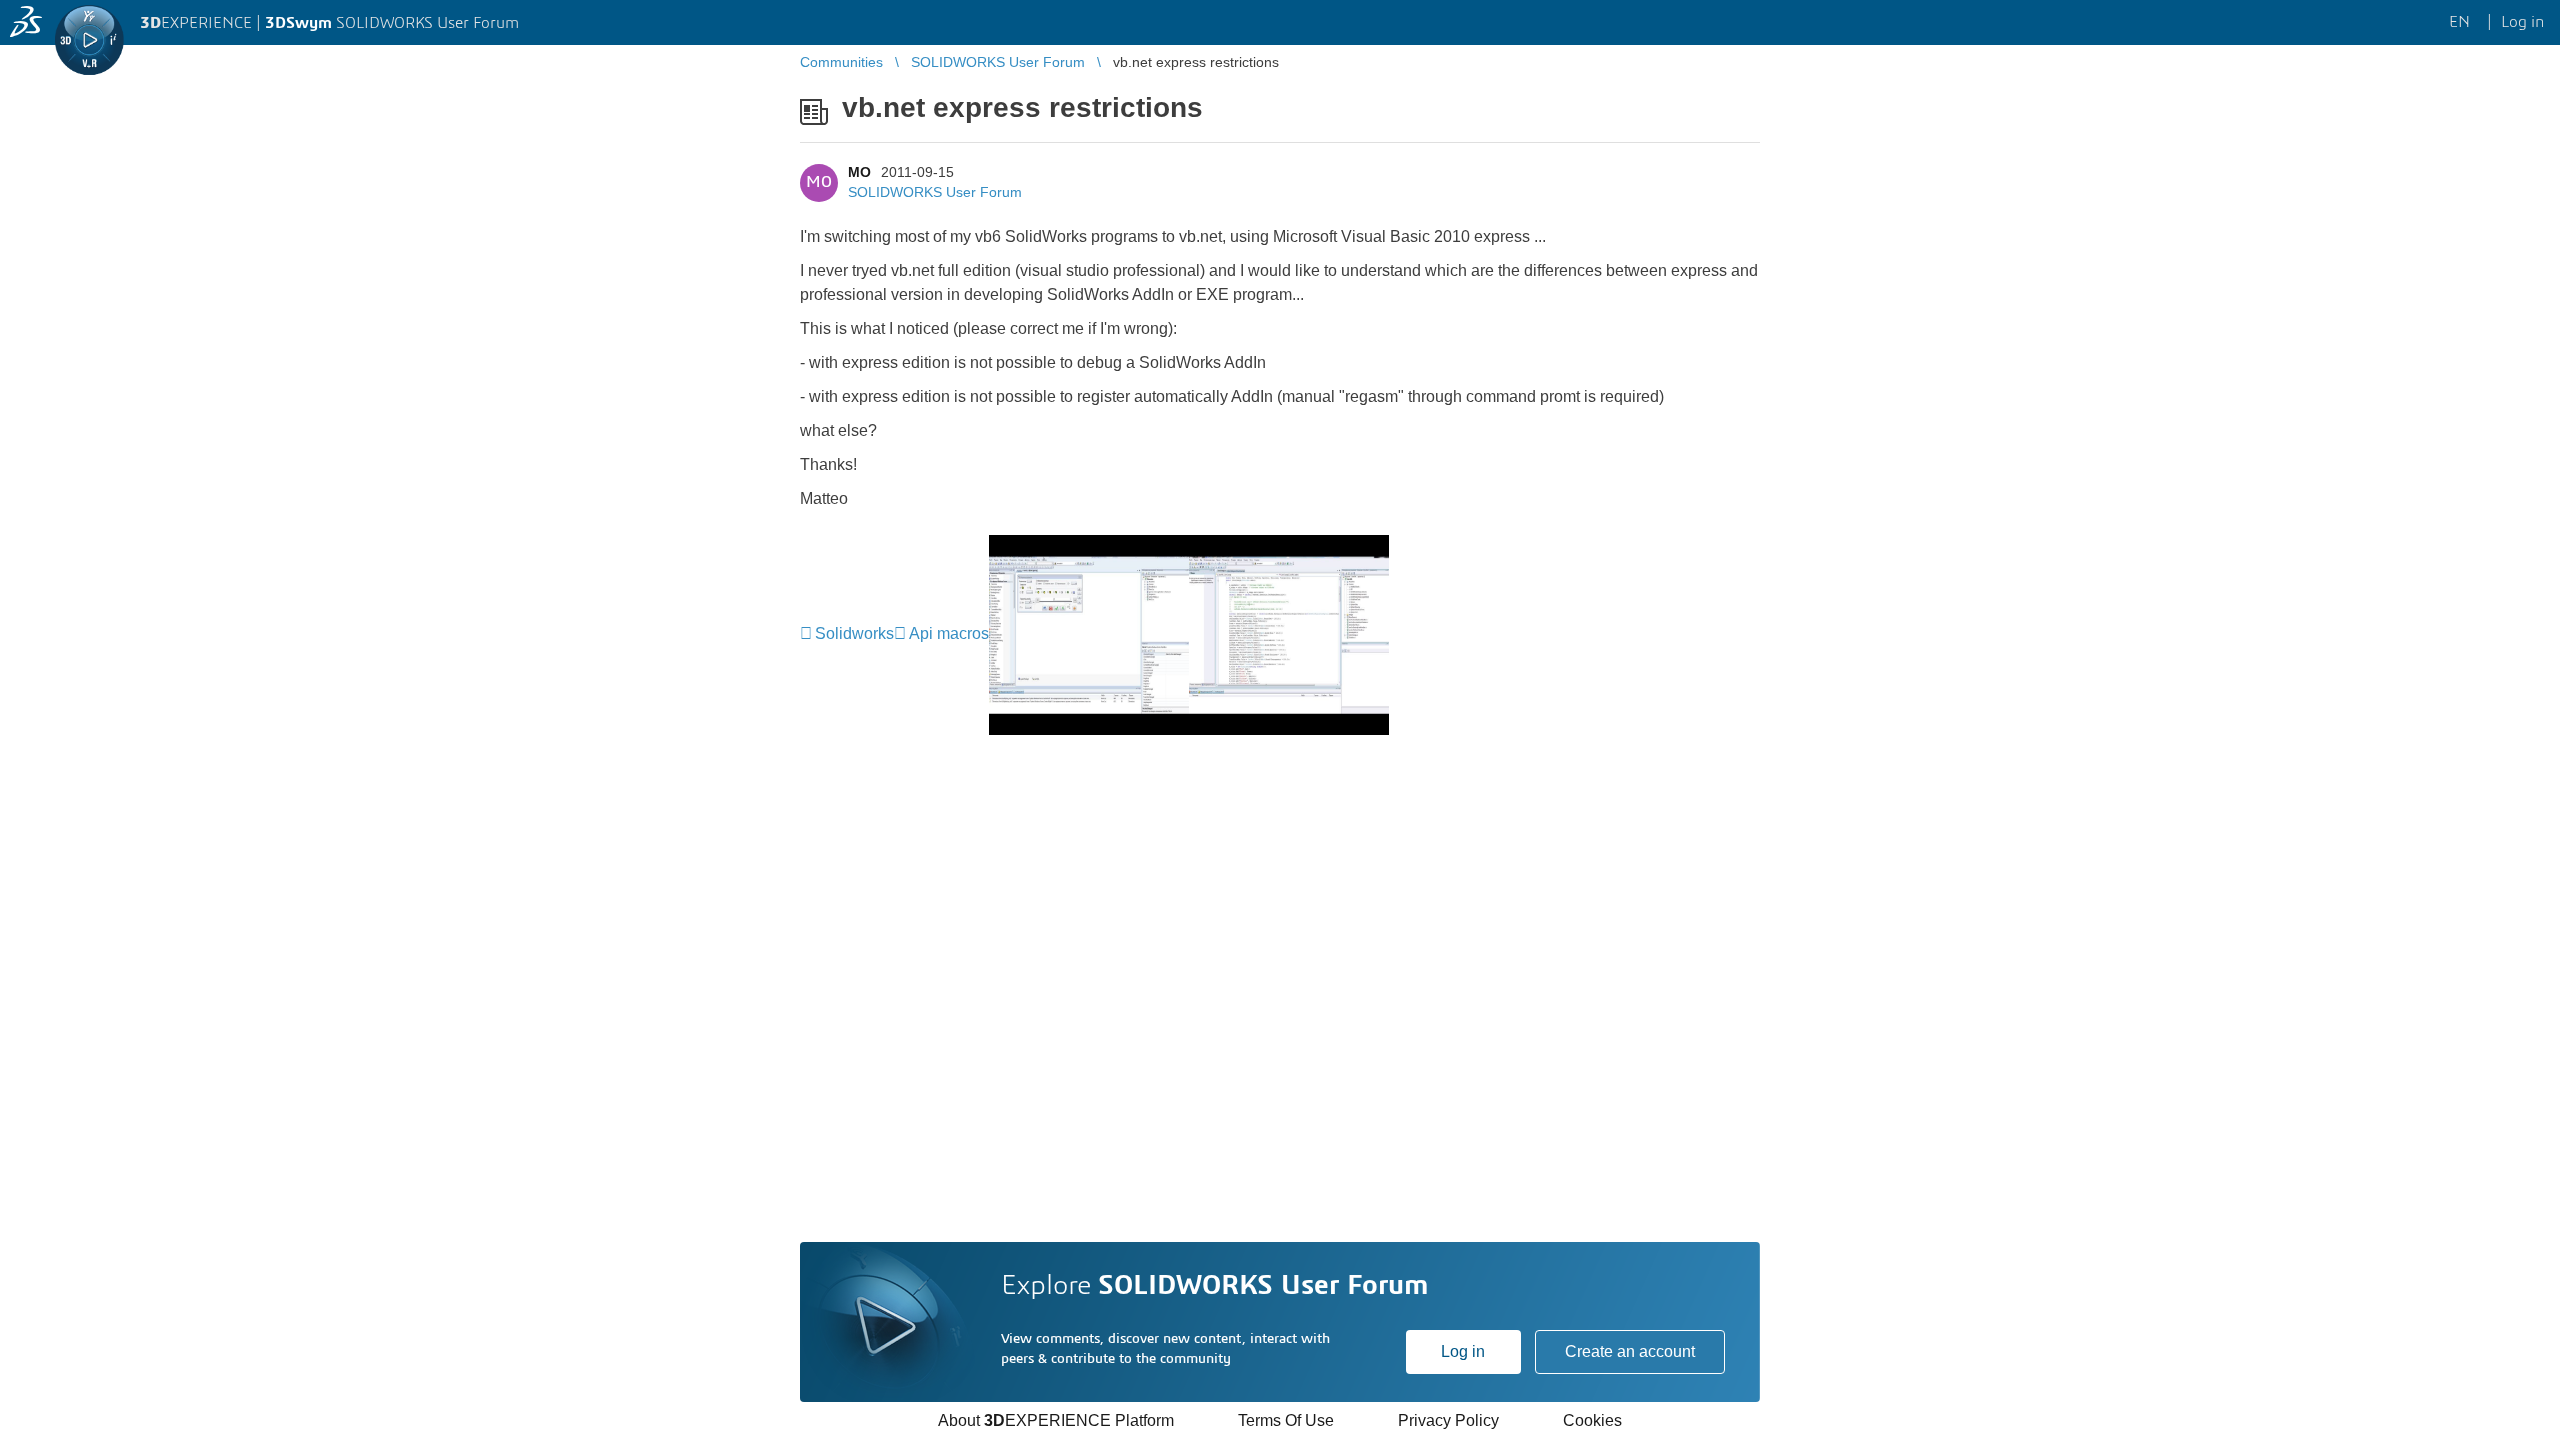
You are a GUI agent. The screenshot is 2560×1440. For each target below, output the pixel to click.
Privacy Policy (1448, 1420)
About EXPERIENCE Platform (1056, 1420)
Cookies (1592, 1420)
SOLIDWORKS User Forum (935, 192)
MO (859, 172)
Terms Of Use (1286, 1420)
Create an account (1630, 1351)
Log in (1463, 1351)
